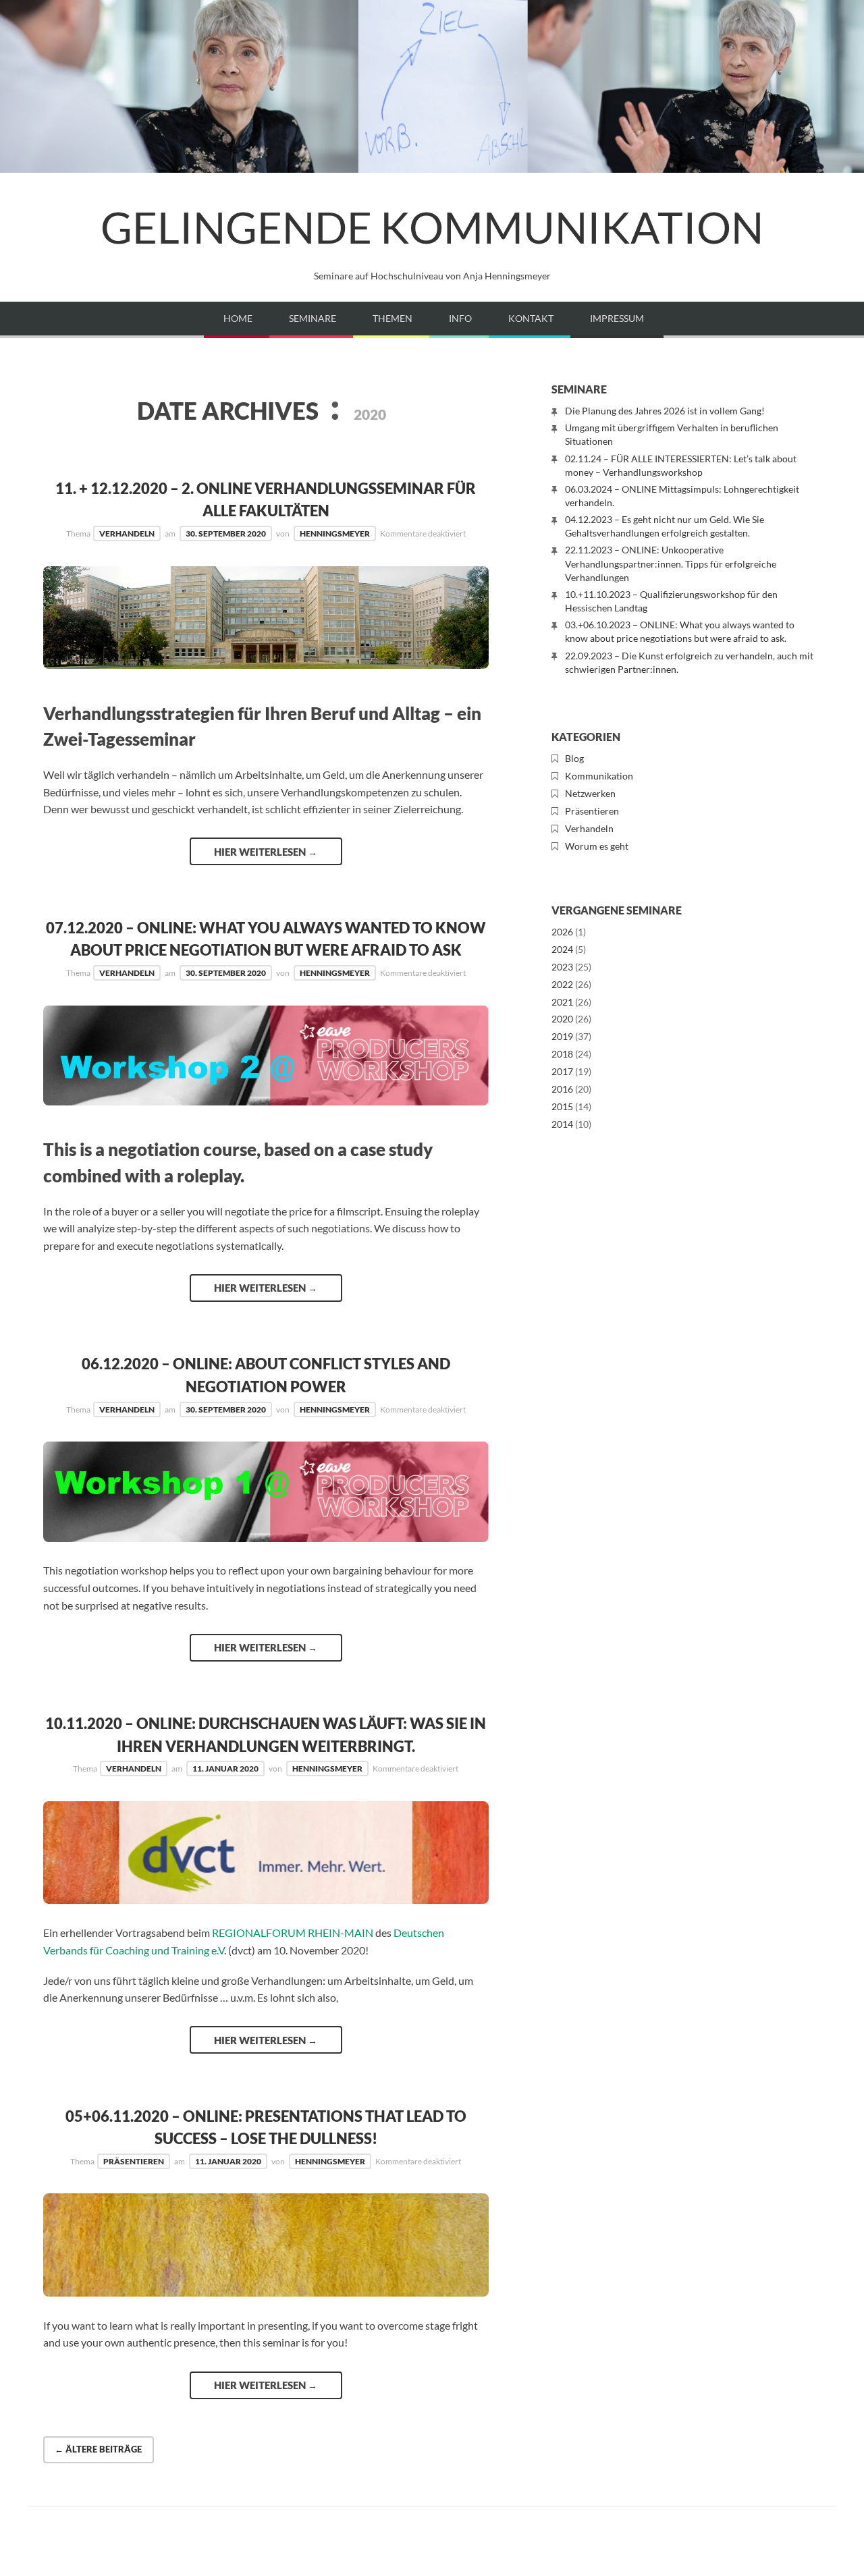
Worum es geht (597, 846)
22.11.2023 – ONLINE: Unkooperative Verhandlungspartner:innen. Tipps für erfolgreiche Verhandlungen (671, 563)
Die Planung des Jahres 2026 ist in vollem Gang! (665, 411)
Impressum (617, 318)
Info (460, 318)
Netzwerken (590, 793)
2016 (562, 1089)
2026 (562, 932)
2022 (562, 984)
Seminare (313, 318)
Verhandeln (127, 533)
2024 (562, 949)
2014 (562, 1124)
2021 (562, 1002)
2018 (562, 1054)
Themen (393, 318)
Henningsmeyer (335, 533)
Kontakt (531, 318)
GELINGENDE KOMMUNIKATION (432, 227)
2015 (562, 1106)
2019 (562, 1036)
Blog (574, 758)
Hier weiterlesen (266, 852)
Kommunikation (599, 776)
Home (238, 318)
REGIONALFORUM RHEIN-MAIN (293, 1933)
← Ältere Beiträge (98, 2449)
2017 (562, 1071)
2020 (562, 1019)
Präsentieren (134, 2161)
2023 (562, 967)
